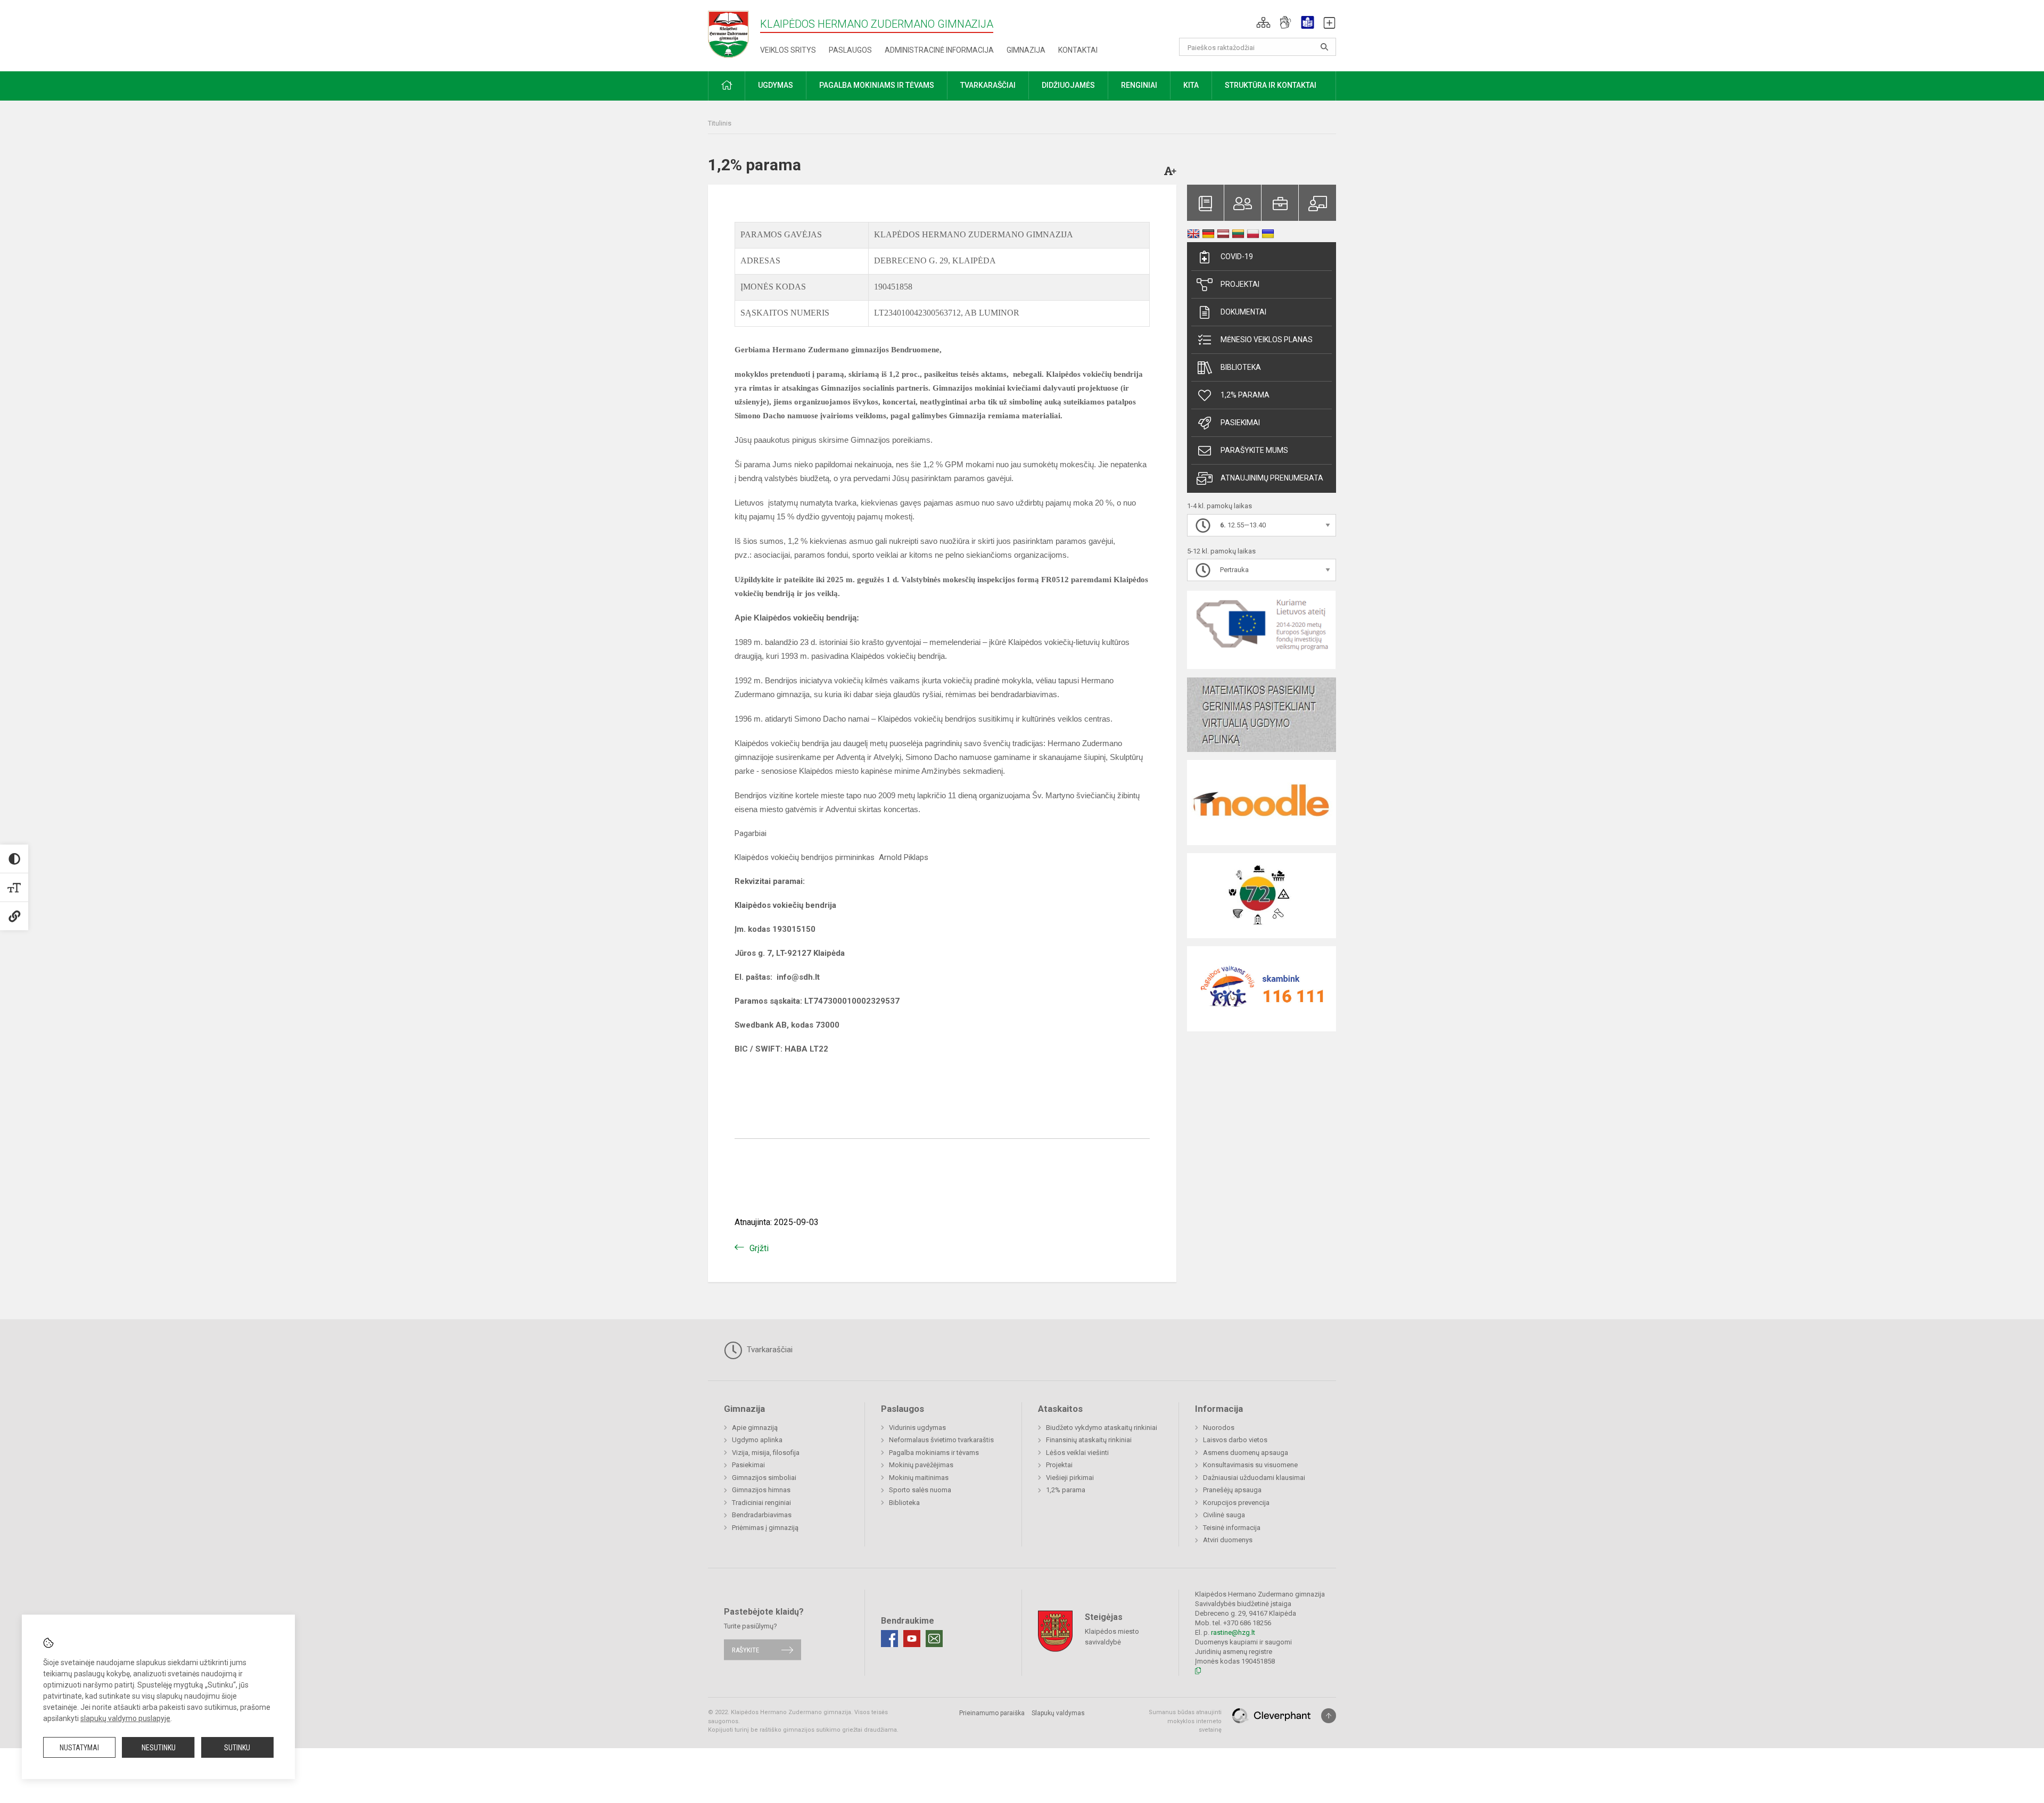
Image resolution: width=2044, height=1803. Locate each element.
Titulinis (720, 123)
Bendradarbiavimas (762, 1515)
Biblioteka (1241, 367)
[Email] (934, 1639)
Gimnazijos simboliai (764, 1478)
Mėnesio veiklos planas (1267, 340)
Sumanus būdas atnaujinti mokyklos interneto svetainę (1185, 1721)
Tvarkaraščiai (769, 1350)
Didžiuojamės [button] (1068, 85)
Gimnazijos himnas (761, 1490)
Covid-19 (1237, 257)
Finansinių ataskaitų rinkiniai (1089, 1440)
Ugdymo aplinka (757, 1440)
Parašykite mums (1254, 450)
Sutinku (237, 1748)
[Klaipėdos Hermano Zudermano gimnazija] (734, 34)
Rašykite (745, 1649)
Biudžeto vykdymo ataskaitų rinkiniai (1102, 1428)
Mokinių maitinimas (919, 1478)
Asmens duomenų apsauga (1246, 1453)
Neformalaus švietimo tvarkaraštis (941, 1440)
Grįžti (759, 1248)
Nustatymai (79, 1748)
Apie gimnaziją (755, 1428)
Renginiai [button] (1139, 85)
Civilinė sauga (1224, 1515)
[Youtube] (912, 1639)
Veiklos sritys (788, 50)
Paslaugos (850, 50)
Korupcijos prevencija (1236, 1503)
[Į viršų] (1329, 1716)
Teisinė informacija (1232, 1528)
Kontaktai (1078, 50)
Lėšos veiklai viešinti (1077, 1453)
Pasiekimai (1240, 423)
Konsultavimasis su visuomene (1250, 1465)
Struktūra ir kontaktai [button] (1271, 85)
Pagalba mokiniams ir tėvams (934, 1453)
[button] (1263, 22)
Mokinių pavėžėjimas (921, 1465)
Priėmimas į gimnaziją (765, 1528)
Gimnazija (1026, 50)
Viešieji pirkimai (1070, 1478)
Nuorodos (1219, 1428)
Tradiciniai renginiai (761, 1503)
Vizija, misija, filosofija (766, 1453)
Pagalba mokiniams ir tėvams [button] (877, 85)
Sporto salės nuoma (920, 1490)
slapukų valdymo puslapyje (125, 1718)
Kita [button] (1191, 85)
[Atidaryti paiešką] (1324, 47)
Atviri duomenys (1228, 1540)
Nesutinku (159, 1748)
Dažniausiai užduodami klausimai (1254, 1478)
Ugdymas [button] (776, 85)
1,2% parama (1245, 395)
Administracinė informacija (939, 50)
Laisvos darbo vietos (1235, 1440)
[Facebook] (889, 1639)
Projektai (1240, 284)
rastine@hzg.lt (1233, 1632)
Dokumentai (1243, 312)
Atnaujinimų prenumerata (1272, 478)
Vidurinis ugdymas (917, 1428)
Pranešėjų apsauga (1232, 1490)
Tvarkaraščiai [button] (988, 85)
